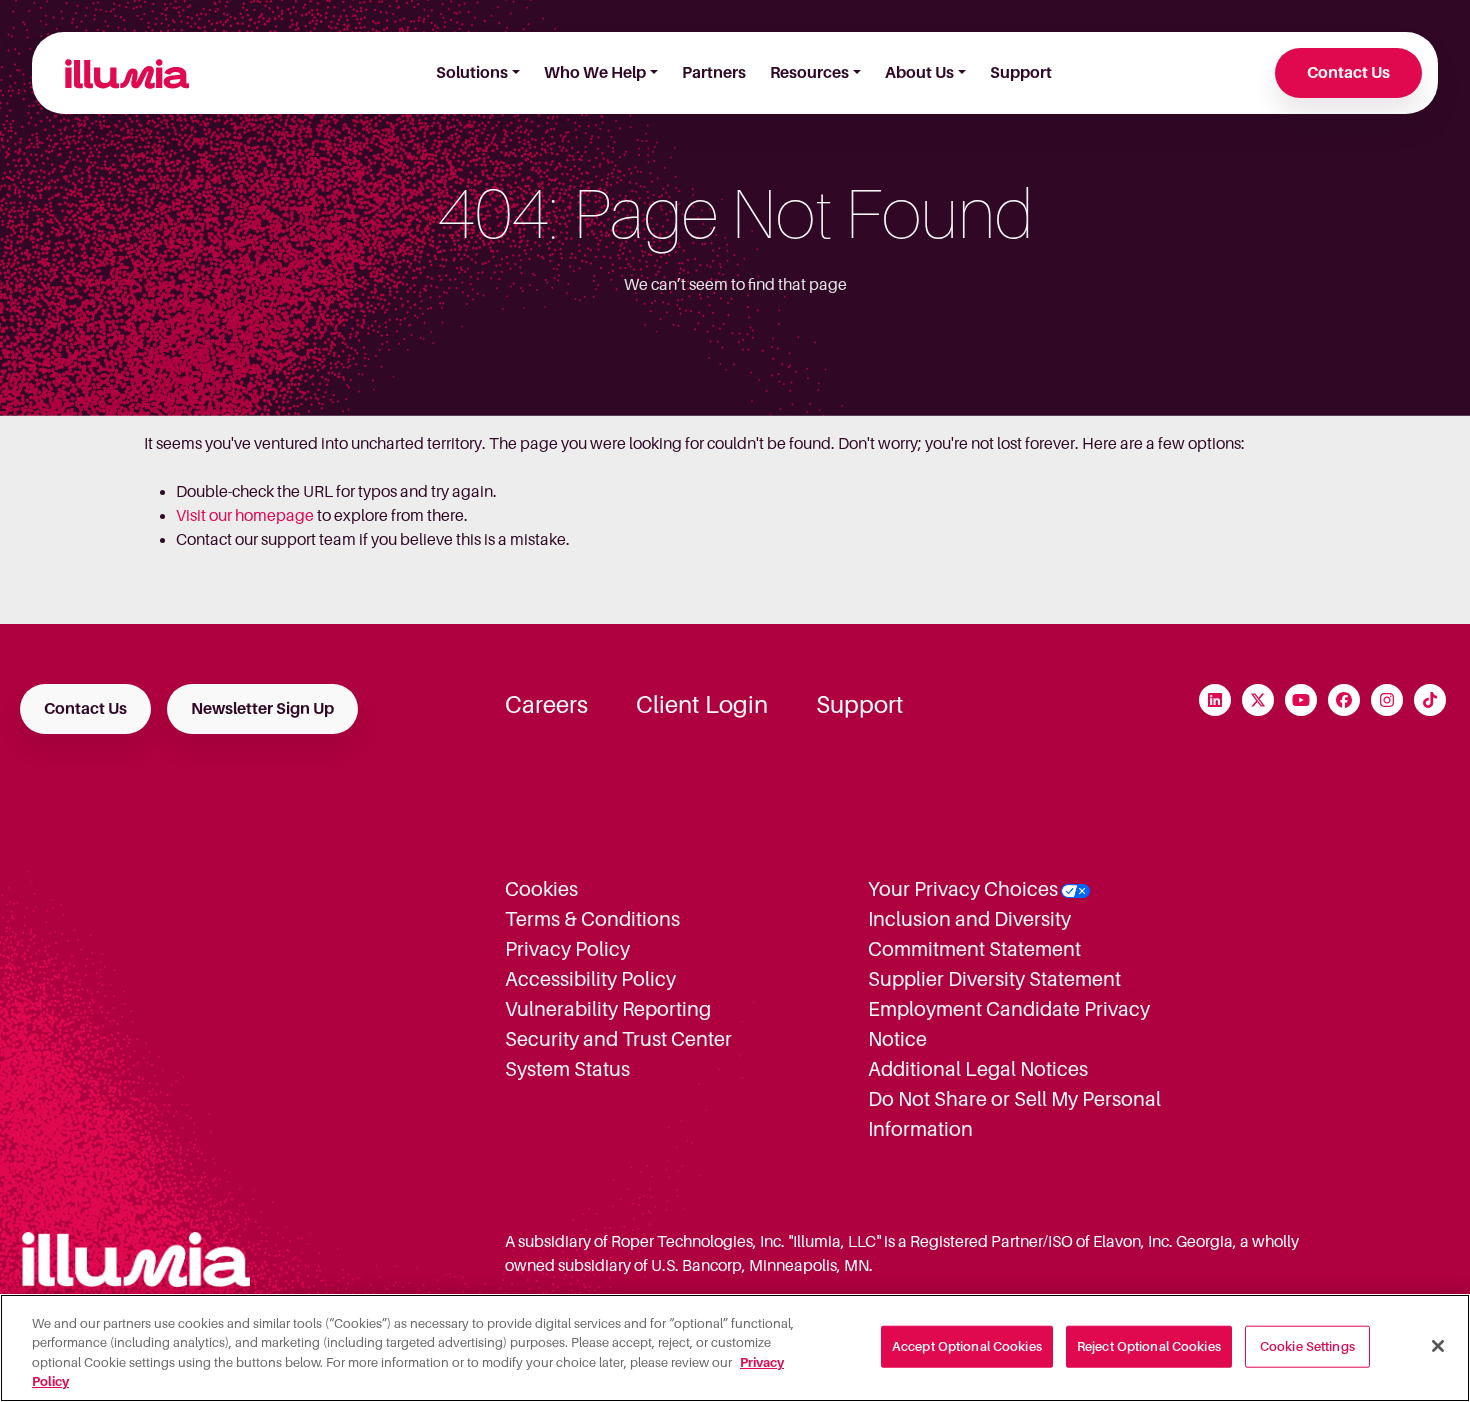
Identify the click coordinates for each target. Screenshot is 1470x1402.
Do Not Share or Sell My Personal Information (1014, 1114)
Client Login (702, 705)
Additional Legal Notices (978, 1069)
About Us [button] (919, 73)
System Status (567, 1069)
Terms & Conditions (592, 919)
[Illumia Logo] (118, 73)
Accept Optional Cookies (967, 1346)
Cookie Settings (1307, 1346)
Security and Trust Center (618, 1039)
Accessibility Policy (590, 979)
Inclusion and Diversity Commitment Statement (974, 934)
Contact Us (1348, 73)
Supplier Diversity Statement (994, 979)
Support (1021, 73)
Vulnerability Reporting (608, 1009)
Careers (546, 705)
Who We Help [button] (595, 73)
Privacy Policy (567, 949)
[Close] (1438, 1346)
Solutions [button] (472, 73)
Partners (714, 73)
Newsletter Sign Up (262, 709)
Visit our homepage (245, 516)
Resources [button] (809, 73)
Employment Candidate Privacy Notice (1009, 1024)
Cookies (541, 889)
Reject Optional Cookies (1149, 1346)
